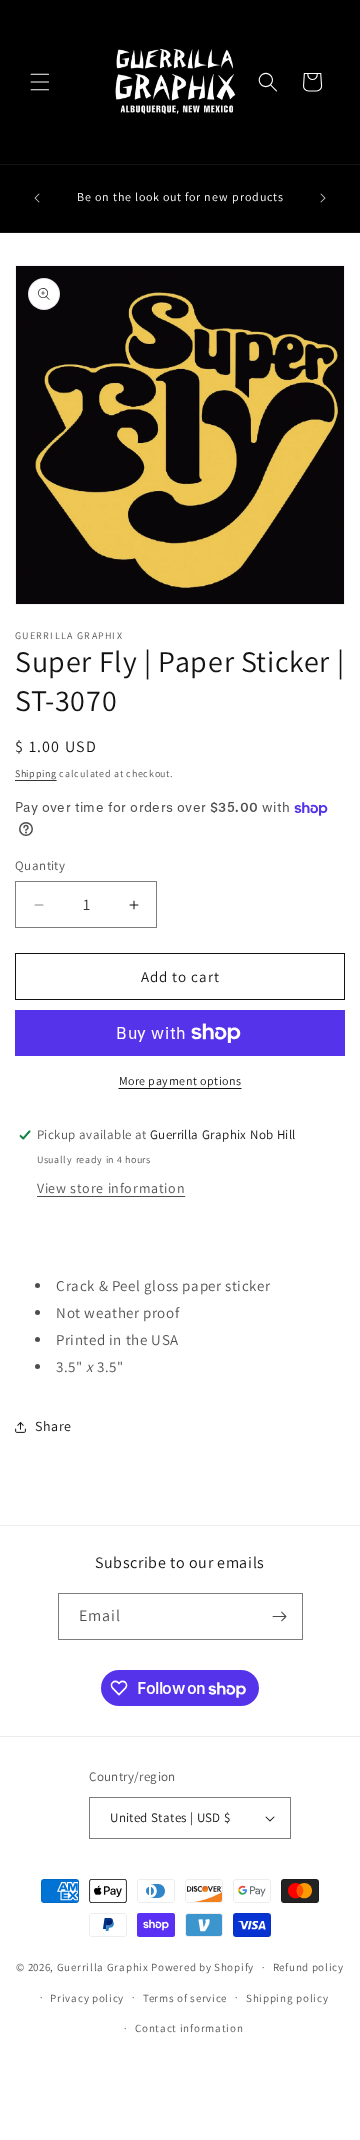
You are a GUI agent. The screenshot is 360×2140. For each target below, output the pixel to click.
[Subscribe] (280, 1616)
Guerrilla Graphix (103, 1967)
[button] (40, 82)
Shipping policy (287, 1998)
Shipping (36, 773)
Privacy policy (87, 1998)
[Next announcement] (323, 198)
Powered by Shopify (202, 1967)
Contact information (189, 2028)
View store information (111, 1188)
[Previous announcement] (37, 198)
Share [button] (53, 1426)
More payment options (180, 1080)
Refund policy (308, 1967)
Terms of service (185, 1998)
